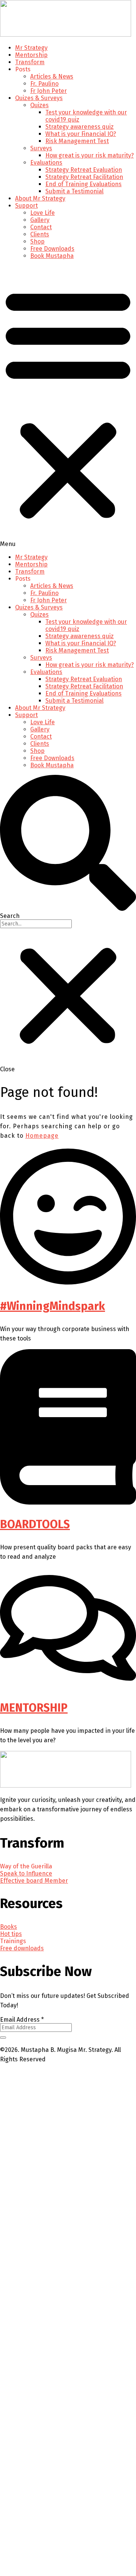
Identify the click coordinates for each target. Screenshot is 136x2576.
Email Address (22, 2020)
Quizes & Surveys (39, 98)
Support (26, 206)
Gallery (40, 220)
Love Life (42, 213)
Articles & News (52, 76)
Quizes (39, 105)
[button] (68, 406)
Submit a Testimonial (74, 191)
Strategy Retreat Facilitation (84, 177)
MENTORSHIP (34, 1708)
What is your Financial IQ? (81, 134)
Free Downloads (52, 249)
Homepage (42, 1136)
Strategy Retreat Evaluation (84, 170)
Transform (30, 62)
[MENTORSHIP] (68, 1686)
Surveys (41, 148)
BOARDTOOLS (35, 1524)
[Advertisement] (68, 2355)
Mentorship (31, 55)
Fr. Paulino (44, 84)
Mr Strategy (31, 48)
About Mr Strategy (40, 198)
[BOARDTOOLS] (68, 1503)
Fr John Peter (49, 91)
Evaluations (46, 163)
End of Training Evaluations (83, 184)
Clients (40, 234)
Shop (37, 241)
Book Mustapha (52, 256)
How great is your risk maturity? (90, 155)
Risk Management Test (77, 141)
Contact (41, 227)
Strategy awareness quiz (80, 127)
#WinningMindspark (53, 1306)
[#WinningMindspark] (68, 1284)
